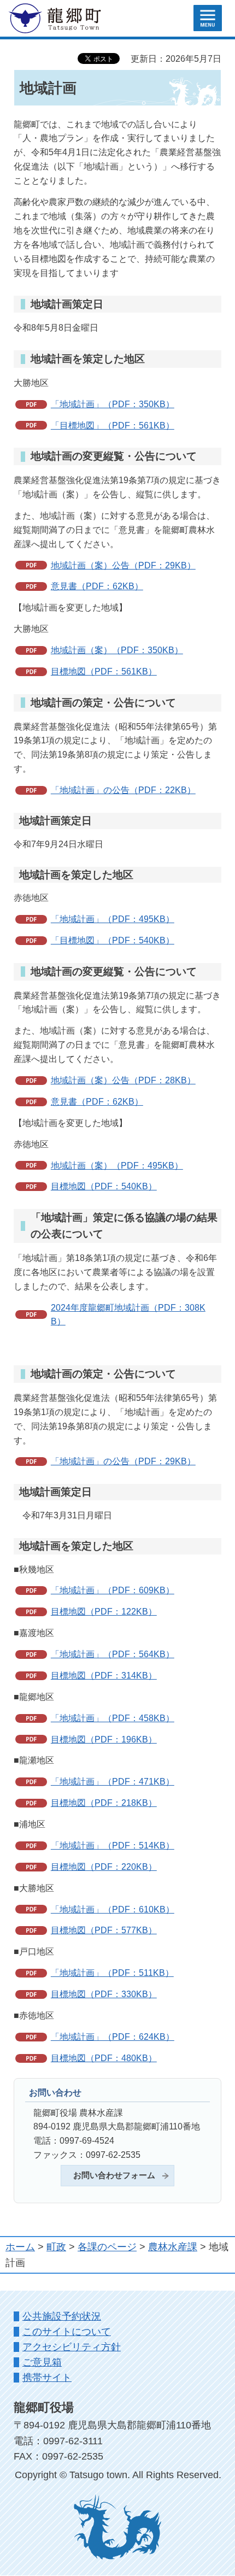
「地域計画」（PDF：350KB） (113, 404)
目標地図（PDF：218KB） (104, 1803)
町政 (56, 2247)
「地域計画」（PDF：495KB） (113, 919)
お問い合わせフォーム (114, 2175)
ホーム (20, 2247)
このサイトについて (67, 2332)
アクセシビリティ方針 (72, 2347)
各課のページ (107, 2247)
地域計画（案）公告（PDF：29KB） (123, 565)
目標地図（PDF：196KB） (104, 1739)
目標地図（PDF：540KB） (104, 1186)
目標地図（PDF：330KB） (104, 1994)
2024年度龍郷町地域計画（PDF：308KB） (128, 1315)
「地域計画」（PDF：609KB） (113, 1590)
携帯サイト (47, 2378)
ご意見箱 (42, 2362)
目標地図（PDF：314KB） (104, 1675)
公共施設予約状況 (62, 2316)
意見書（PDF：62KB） (97, 586)
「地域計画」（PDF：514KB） (113, 1845)
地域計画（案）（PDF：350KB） (117, 650)
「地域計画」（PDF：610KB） (113, 1909)
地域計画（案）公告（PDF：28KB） (123, 1080)
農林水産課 (173, 2247)
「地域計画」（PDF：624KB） (113, 2037)
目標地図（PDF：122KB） (104, 1611)
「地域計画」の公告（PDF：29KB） (123, 1461)
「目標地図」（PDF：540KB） (113, 940)
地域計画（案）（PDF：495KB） (117, 1165)
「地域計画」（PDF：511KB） (112, 1973)
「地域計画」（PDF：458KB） (113, 1718)
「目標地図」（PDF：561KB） (113, 425)
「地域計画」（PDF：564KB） (113, 1654)
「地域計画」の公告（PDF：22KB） (123, 790)
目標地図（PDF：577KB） (104, 1930)
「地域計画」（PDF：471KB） (113, 1781)
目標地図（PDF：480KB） (104, 2058)
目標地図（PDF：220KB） (104, 1867)
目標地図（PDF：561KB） (104, 671)
